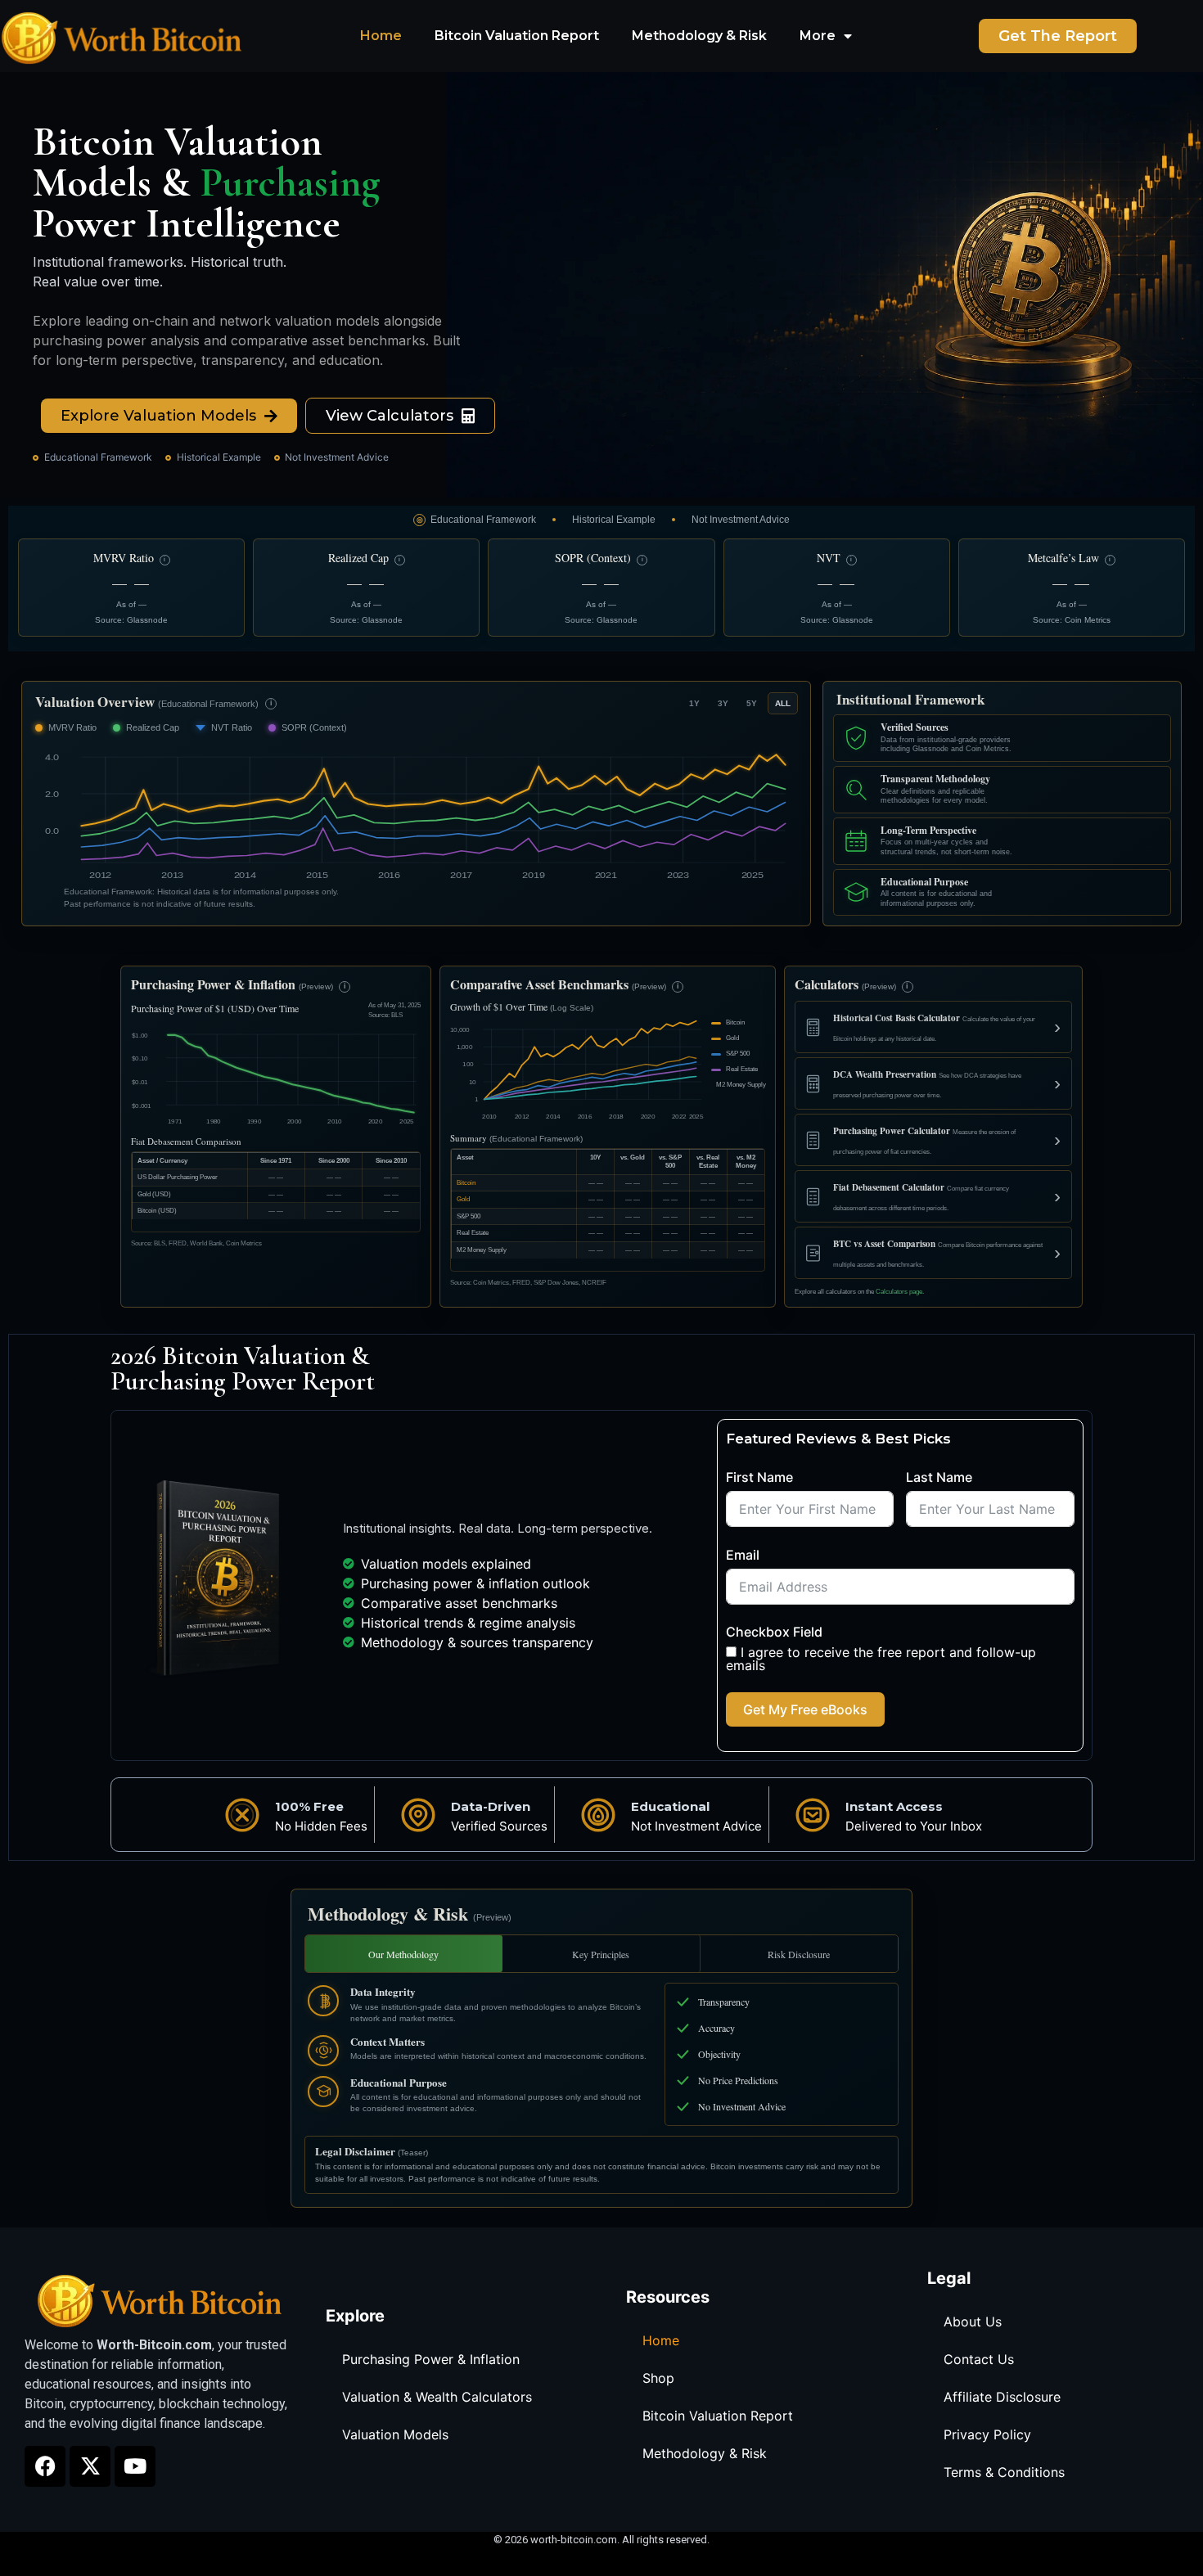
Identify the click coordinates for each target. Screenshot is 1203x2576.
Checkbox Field (774, 1632)
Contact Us (979, 2359)
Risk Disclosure (799, 1954)
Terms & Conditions (1004, 2472)
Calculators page (899, 1292)
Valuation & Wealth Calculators (437, 2397)
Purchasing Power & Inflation (431, 2359)
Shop (658, 2378)
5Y (752, 703)
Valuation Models (395, 2434)
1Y (694, 703)
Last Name (939, 1477)
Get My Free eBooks (805, 1709)
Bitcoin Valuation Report (517, 36)
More (818, 36)
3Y (723, 703)
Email (743, 1555)
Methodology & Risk (699, 36)
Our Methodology (403, 1954)
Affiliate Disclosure (1002, 2397)
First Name (759, 1477)
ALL (783, 703)
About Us (973, 2322)
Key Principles (601, 1954)
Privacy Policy (987, 2434)
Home (381, 36)
